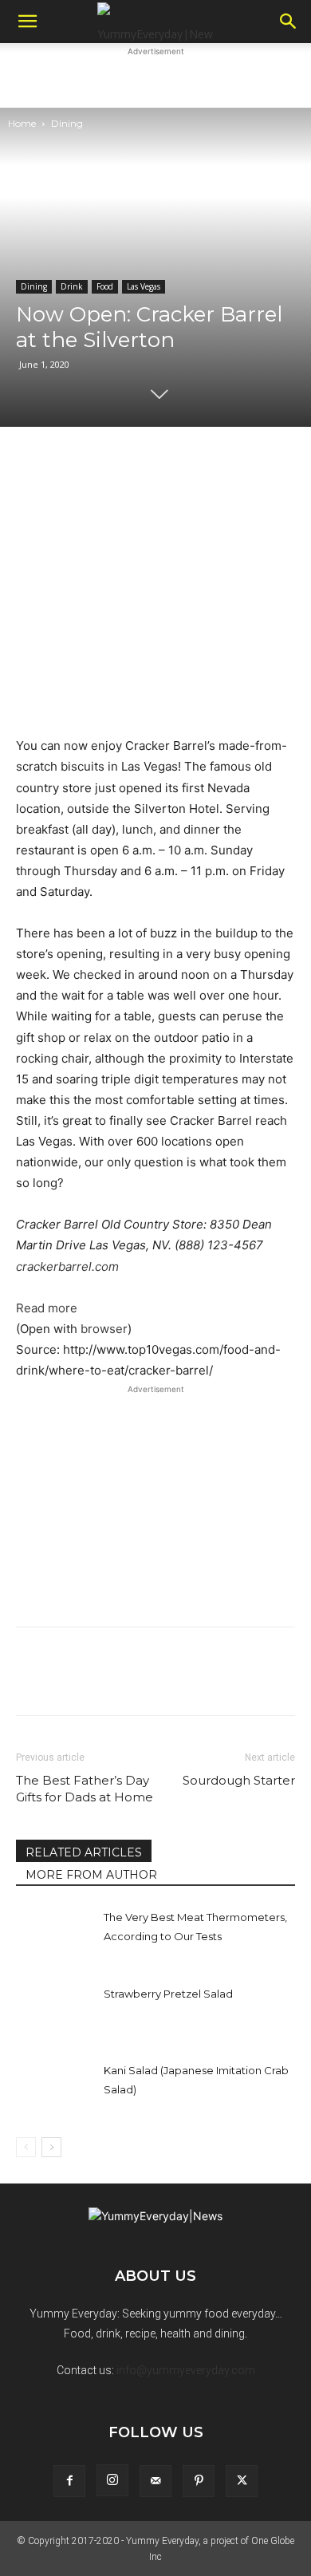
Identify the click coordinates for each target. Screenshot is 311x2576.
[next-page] (51, 2147)
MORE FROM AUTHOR (91, 1875)
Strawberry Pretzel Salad (168, 1994)
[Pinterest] (199, 2481)
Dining (67, 123)
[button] (27, 22)
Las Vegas (144, 286)
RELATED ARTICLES (84, 1852)
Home (22, 123)
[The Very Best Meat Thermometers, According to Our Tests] (56, 1935)
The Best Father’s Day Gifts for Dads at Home (85, 1789)
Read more (47, 1308)
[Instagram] (112, 2480)
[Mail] (155, 2481)
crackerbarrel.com (67, 1266)
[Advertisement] (155, 80)
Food (105, 286)
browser (104, 1329)
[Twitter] (242, 2481)
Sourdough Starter (239, 1780)
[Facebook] (69, 2481)
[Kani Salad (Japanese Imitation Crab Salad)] (56, 2088)
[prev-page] (26, 2147)
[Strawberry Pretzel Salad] (56, 2012)
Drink (72, 286)
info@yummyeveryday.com (186, 2370)
